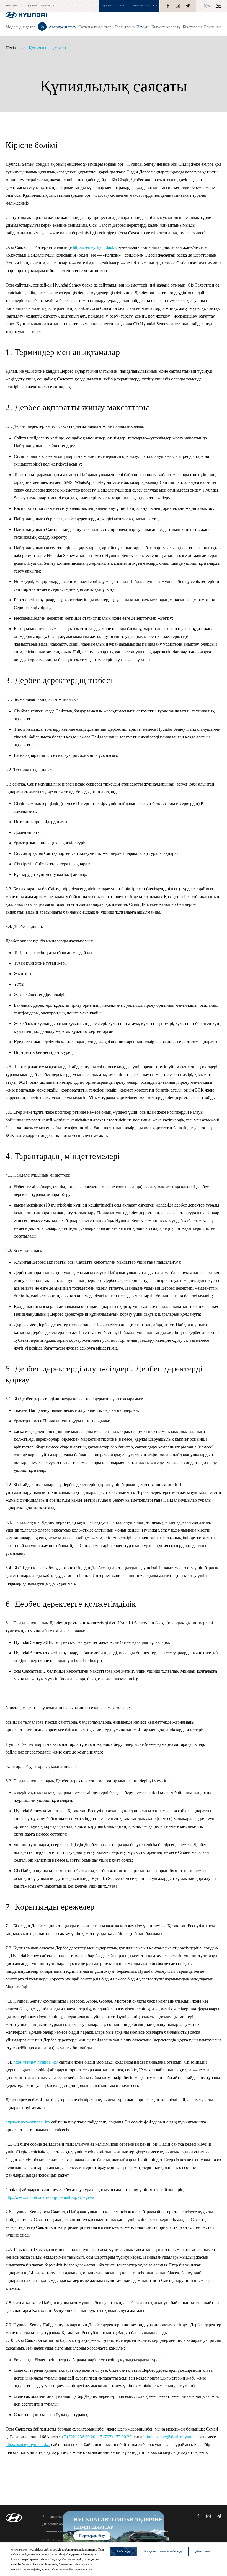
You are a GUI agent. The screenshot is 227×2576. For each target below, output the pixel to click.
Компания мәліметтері (61, 2531)
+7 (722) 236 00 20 (119, 6)
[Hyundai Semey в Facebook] (168, 6)
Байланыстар (53, 2517)
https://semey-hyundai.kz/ (95, 247)
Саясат (16, 2559)
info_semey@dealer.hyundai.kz (174, 2437)
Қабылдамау (202, 2551)
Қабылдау (124, 2551)
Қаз (207, 6)
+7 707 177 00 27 (151, 6)
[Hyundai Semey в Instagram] (178, 6)
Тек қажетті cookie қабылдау (163, 2551)
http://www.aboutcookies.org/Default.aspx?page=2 (50, 2197)
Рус (219, 6)
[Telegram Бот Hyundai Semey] (187, 6)
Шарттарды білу (92, 2536)
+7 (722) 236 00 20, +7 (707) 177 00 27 (96, 2437)
